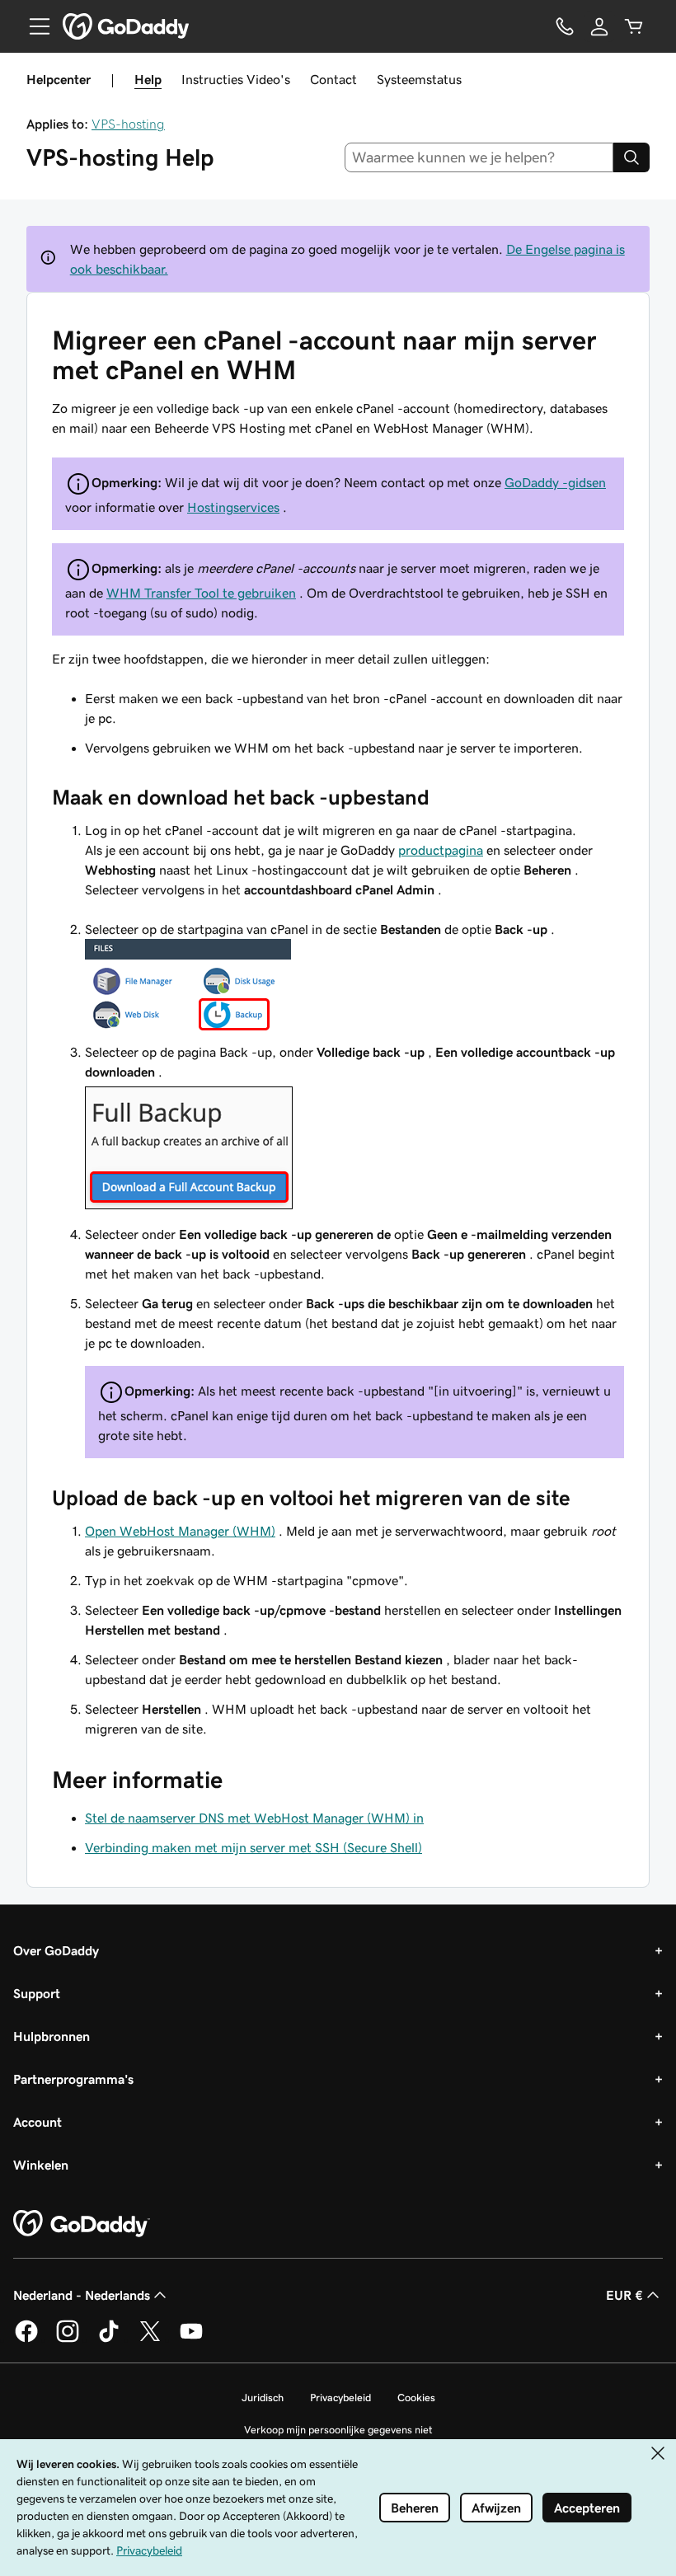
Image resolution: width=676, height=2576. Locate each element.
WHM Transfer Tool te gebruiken (201, 593)
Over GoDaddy (56, 1950)
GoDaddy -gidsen (555, 482)
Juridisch (263, 2398)
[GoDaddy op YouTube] (191, 2339)
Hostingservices (233, 507)
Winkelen (41, 2165)
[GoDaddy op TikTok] (109, 2339)
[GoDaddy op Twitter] (150, 2339)
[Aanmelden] (599, 26)
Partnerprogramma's (73, 2079)
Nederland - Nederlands (82, 2295)
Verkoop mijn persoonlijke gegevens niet (338, 2430)
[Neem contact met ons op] (565, 26)
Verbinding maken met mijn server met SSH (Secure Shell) (253, 1847)
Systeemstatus (419, 79)
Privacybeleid (340, 2398)
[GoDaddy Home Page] (82, 2224)
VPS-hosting (128, 124)
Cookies (416, 2398)
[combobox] (479, 157)
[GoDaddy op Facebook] (26, 2339)
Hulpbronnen (52, 2036)
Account (38, 2122)
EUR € (624, 2295)
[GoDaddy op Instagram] (68, 2339)
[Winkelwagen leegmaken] (634, 26)
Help (148, 79)
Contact (333, 79)
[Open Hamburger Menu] (33, 26)
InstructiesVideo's (236, 79)
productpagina (441, 850)
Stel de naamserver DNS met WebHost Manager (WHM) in (254, 1818)
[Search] (631, 157)
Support (37, 1993)
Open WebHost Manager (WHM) (180, 1531)
